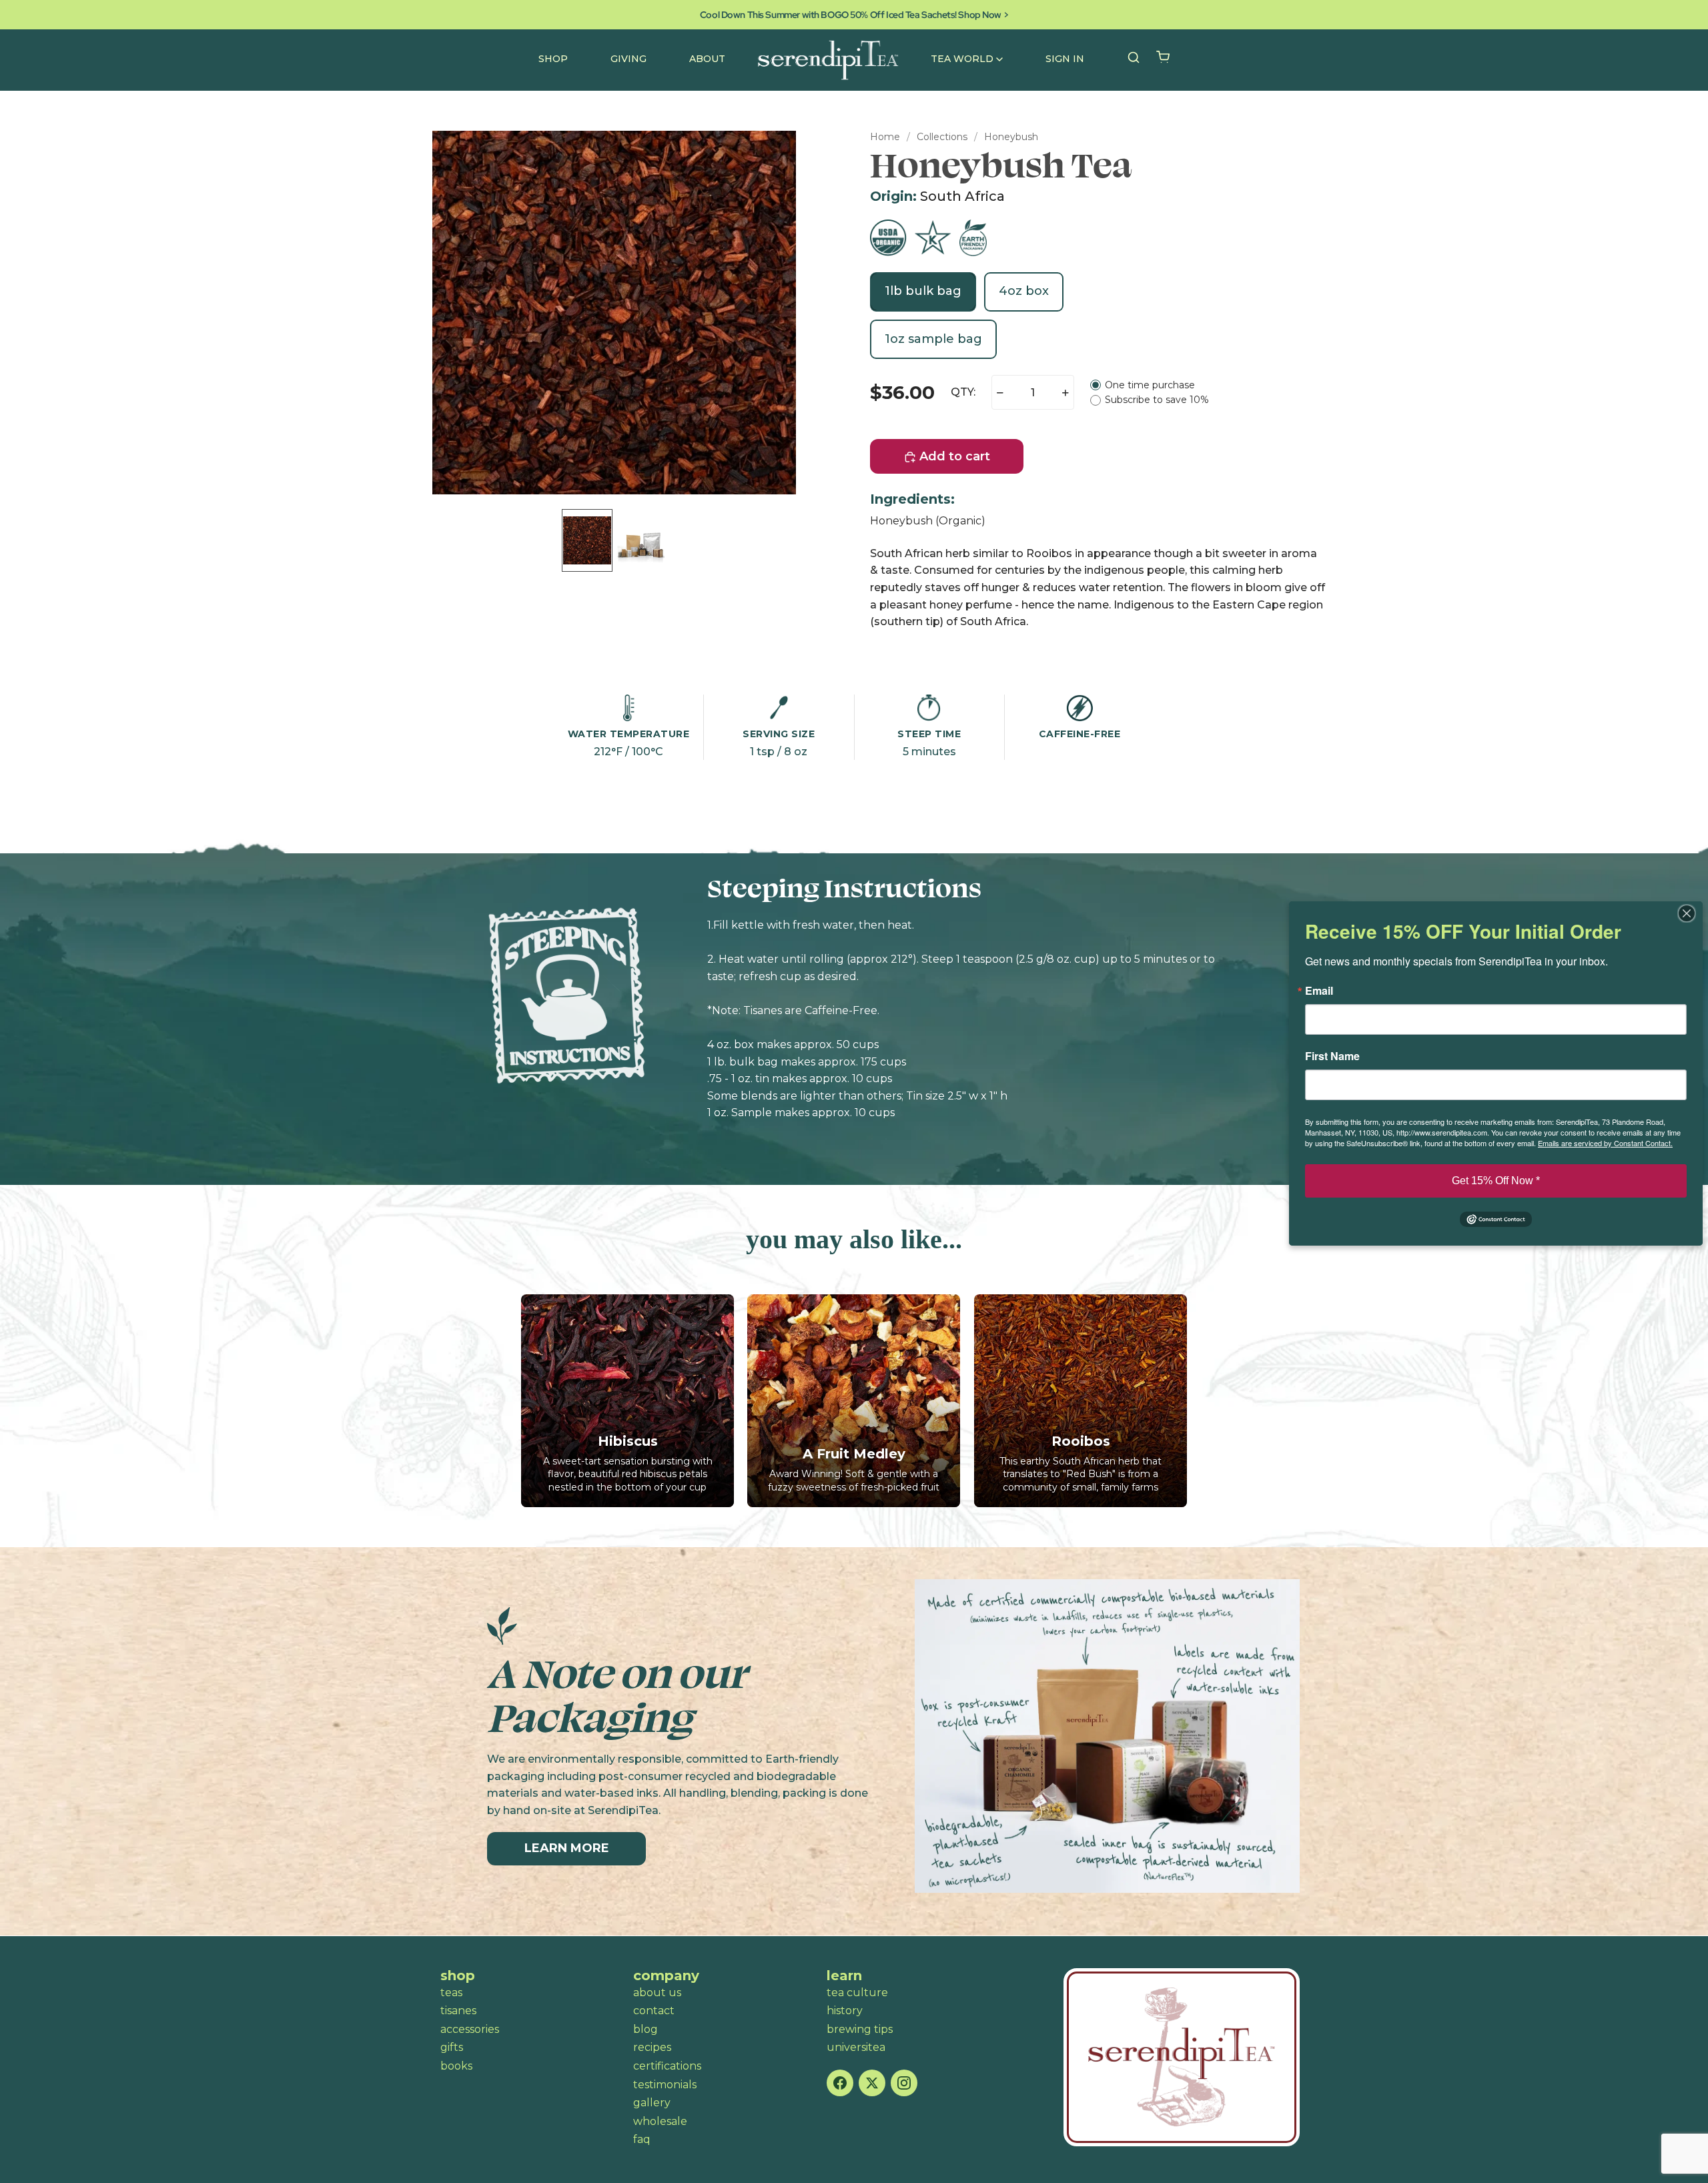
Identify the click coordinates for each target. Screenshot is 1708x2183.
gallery (652, 2103)
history (845, 2011)
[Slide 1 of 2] (587, 540)
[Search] (1134, 57)
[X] (872, 2083)
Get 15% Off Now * (1496, 1181)
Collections (942, 137)
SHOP (553, 59)
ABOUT (707, 59)
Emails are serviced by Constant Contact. (1605, 1143)
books (456, 2066)
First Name (1332, 1056)
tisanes (458, 2011)
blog (646, 2029)
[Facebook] (840, 2083)
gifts (452, 2047)
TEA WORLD (962, 59)
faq (642, 2139)
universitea (856, 2047)
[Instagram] (904, 2083)
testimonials (665, 2085)
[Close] (1691, 913)
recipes (652, 2047)
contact (654, 2011)
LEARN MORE (567, 1848)
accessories (470, 2029)
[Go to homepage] (1182, 2057)
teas (451, 1993)
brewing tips (860, 2029)
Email (1319, 991)
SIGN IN (1065, 59)
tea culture (857, 1993)
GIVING (628, 59)
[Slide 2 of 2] (640, 540)
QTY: (963, 392)
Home (885, 137)
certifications (667, 2066)
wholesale (660, 2121)
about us (657, 1993)
